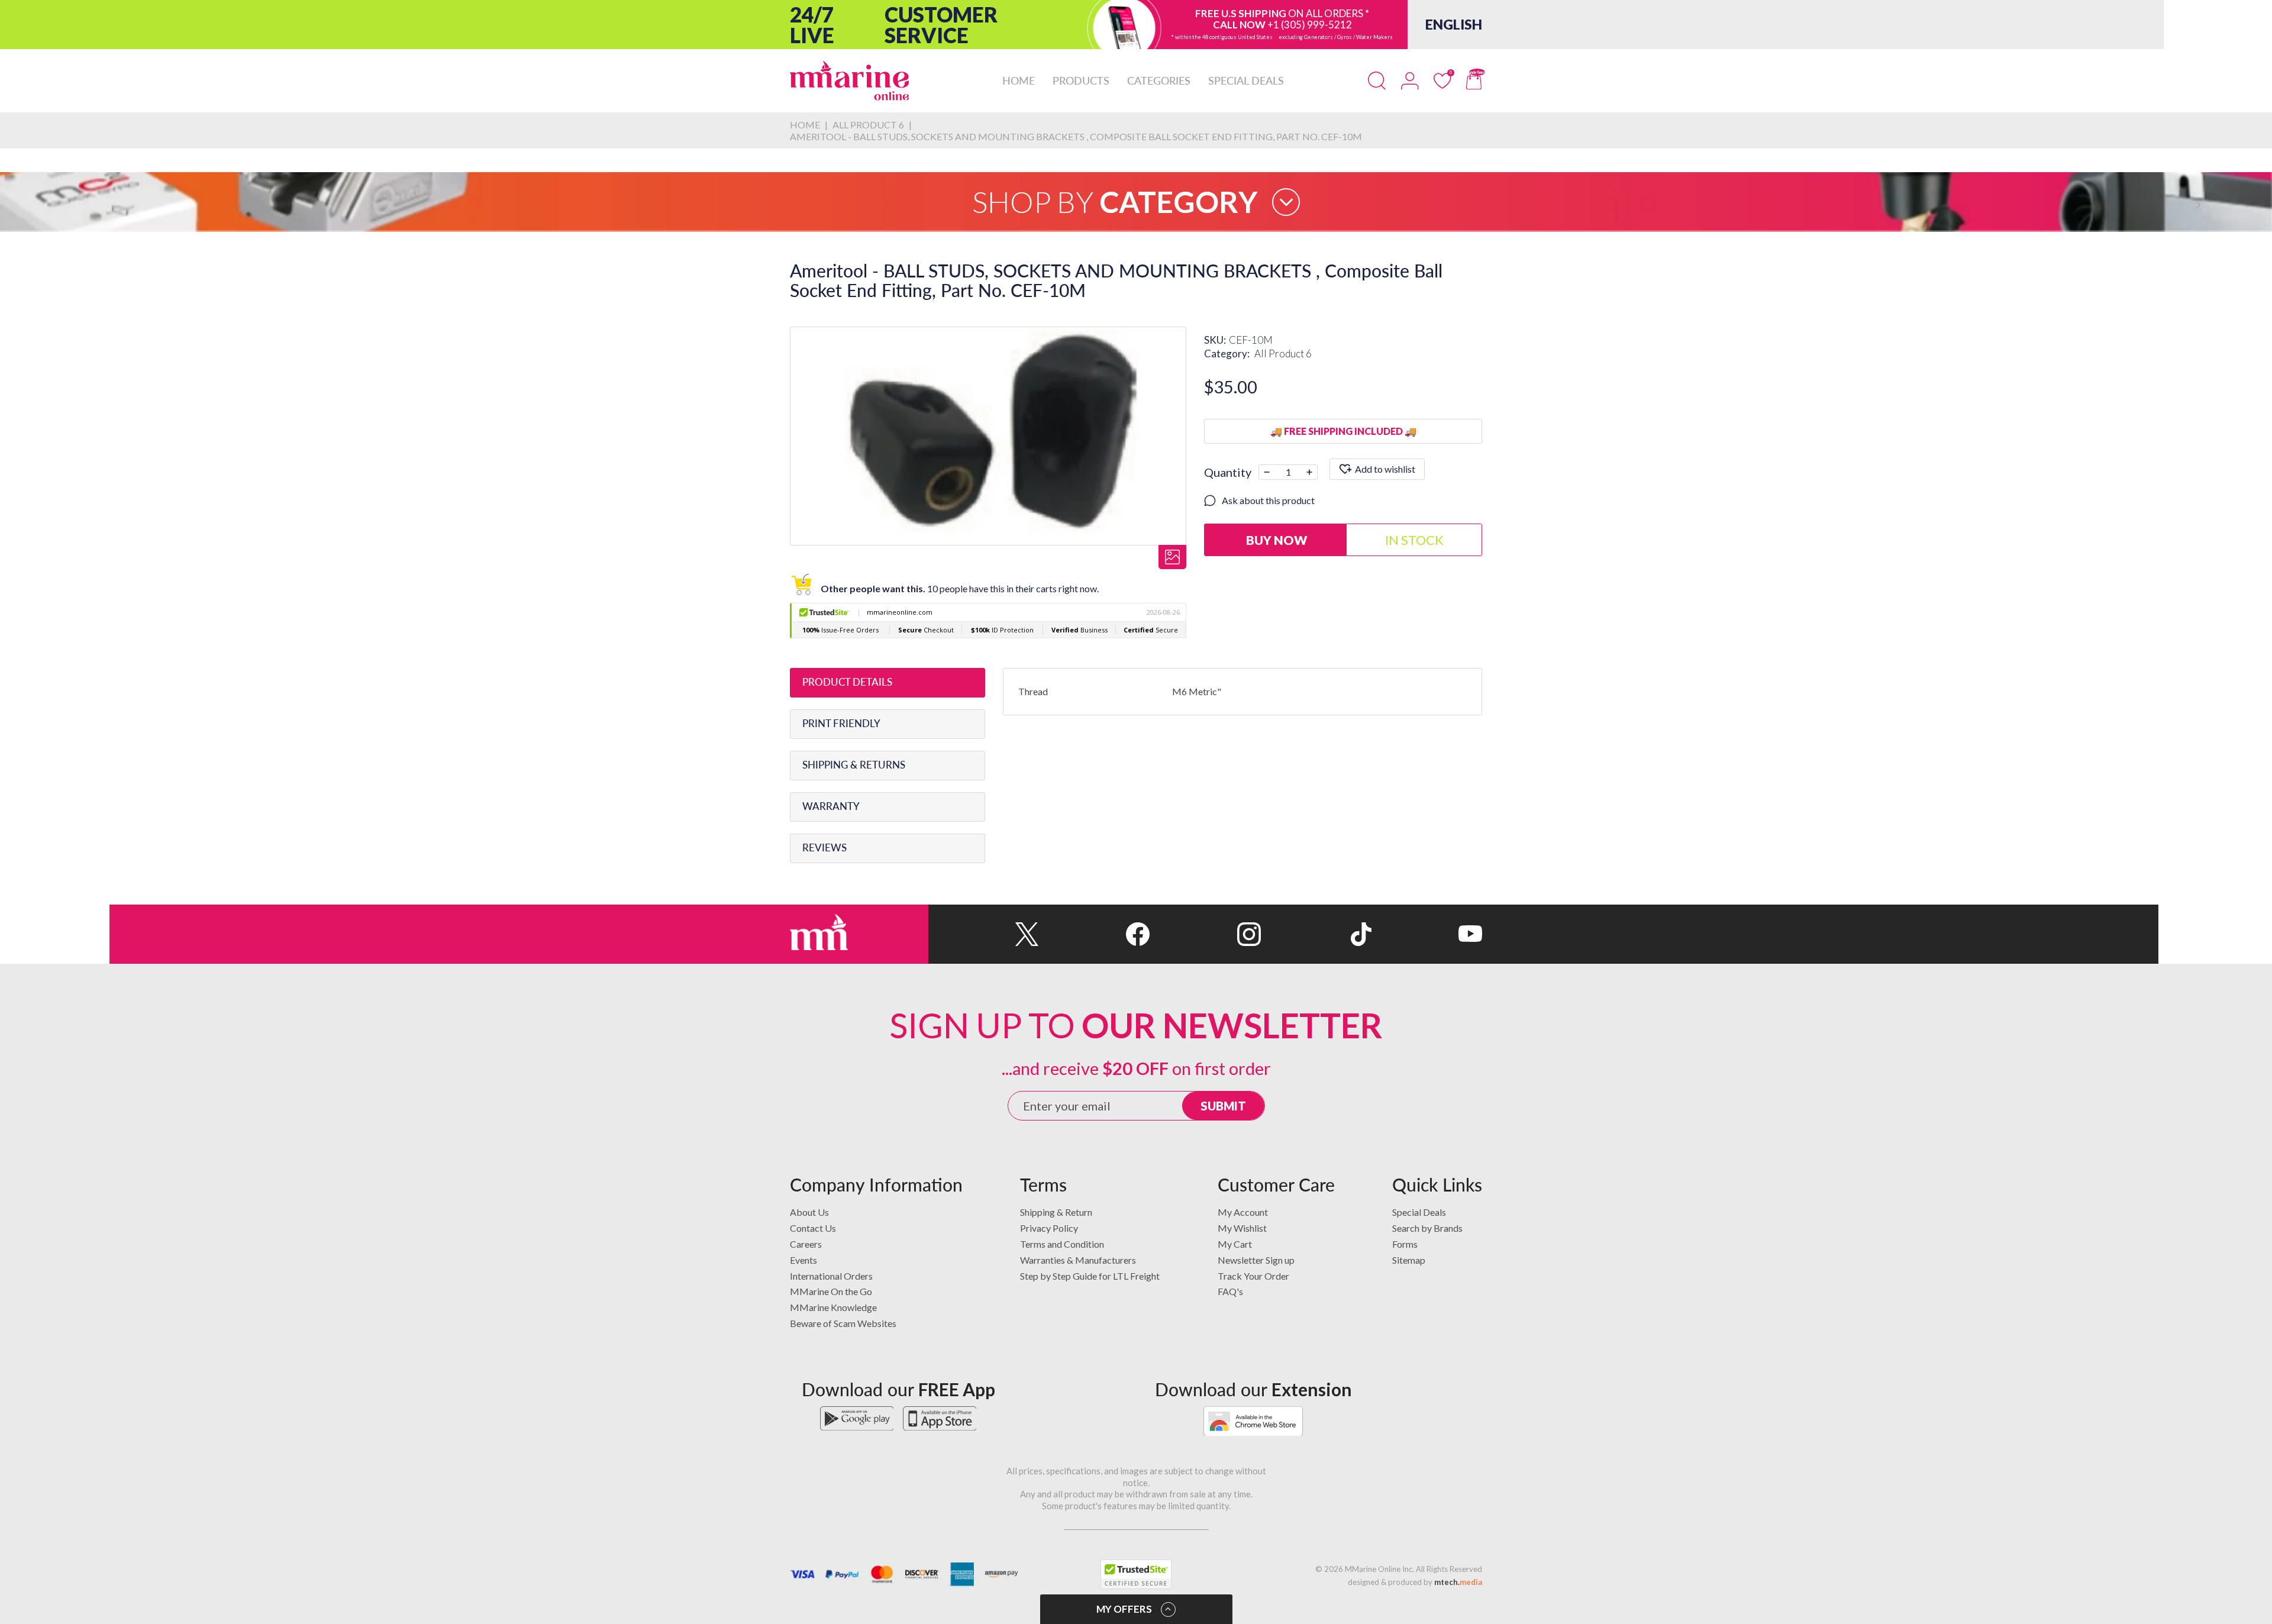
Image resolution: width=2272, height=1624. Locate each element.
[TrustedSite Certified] (1136, 1574)
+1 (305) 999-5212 (1310, 25)
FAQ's (1230, 1291)
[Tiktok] (1316, 934)
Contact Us (813, 1228)
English (1454, 24)
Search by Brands (1427, 1228)
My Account (1243, 1212)
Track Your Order (1253, 1276)
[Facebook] (1094, 934)
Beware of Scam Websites (843, 1323)
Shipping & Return (1056, 1212)
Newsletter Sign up (1256, 1260)
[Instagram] (1205, 934)
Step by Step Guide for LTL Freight (1090, 1276)
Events (803, 1260)
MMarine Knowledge (833, 1307)
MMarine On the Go (831, 1291)
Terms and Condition (1062, 1244)
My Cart (1235, 1244)
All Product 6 (1283, 353)
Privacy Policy (1049, 1228)
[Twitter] (984, 934)
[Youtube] (1427, 934)
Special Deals (1419, 1212)
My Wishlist (1242, 1228)
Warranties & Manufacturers (1078, 1260)
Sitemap (1409, 1260)
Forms (1405, 1244)
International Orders (831, 1276)
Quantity (1228, 472)
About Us (809, 1212)
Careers (806, 1244)
